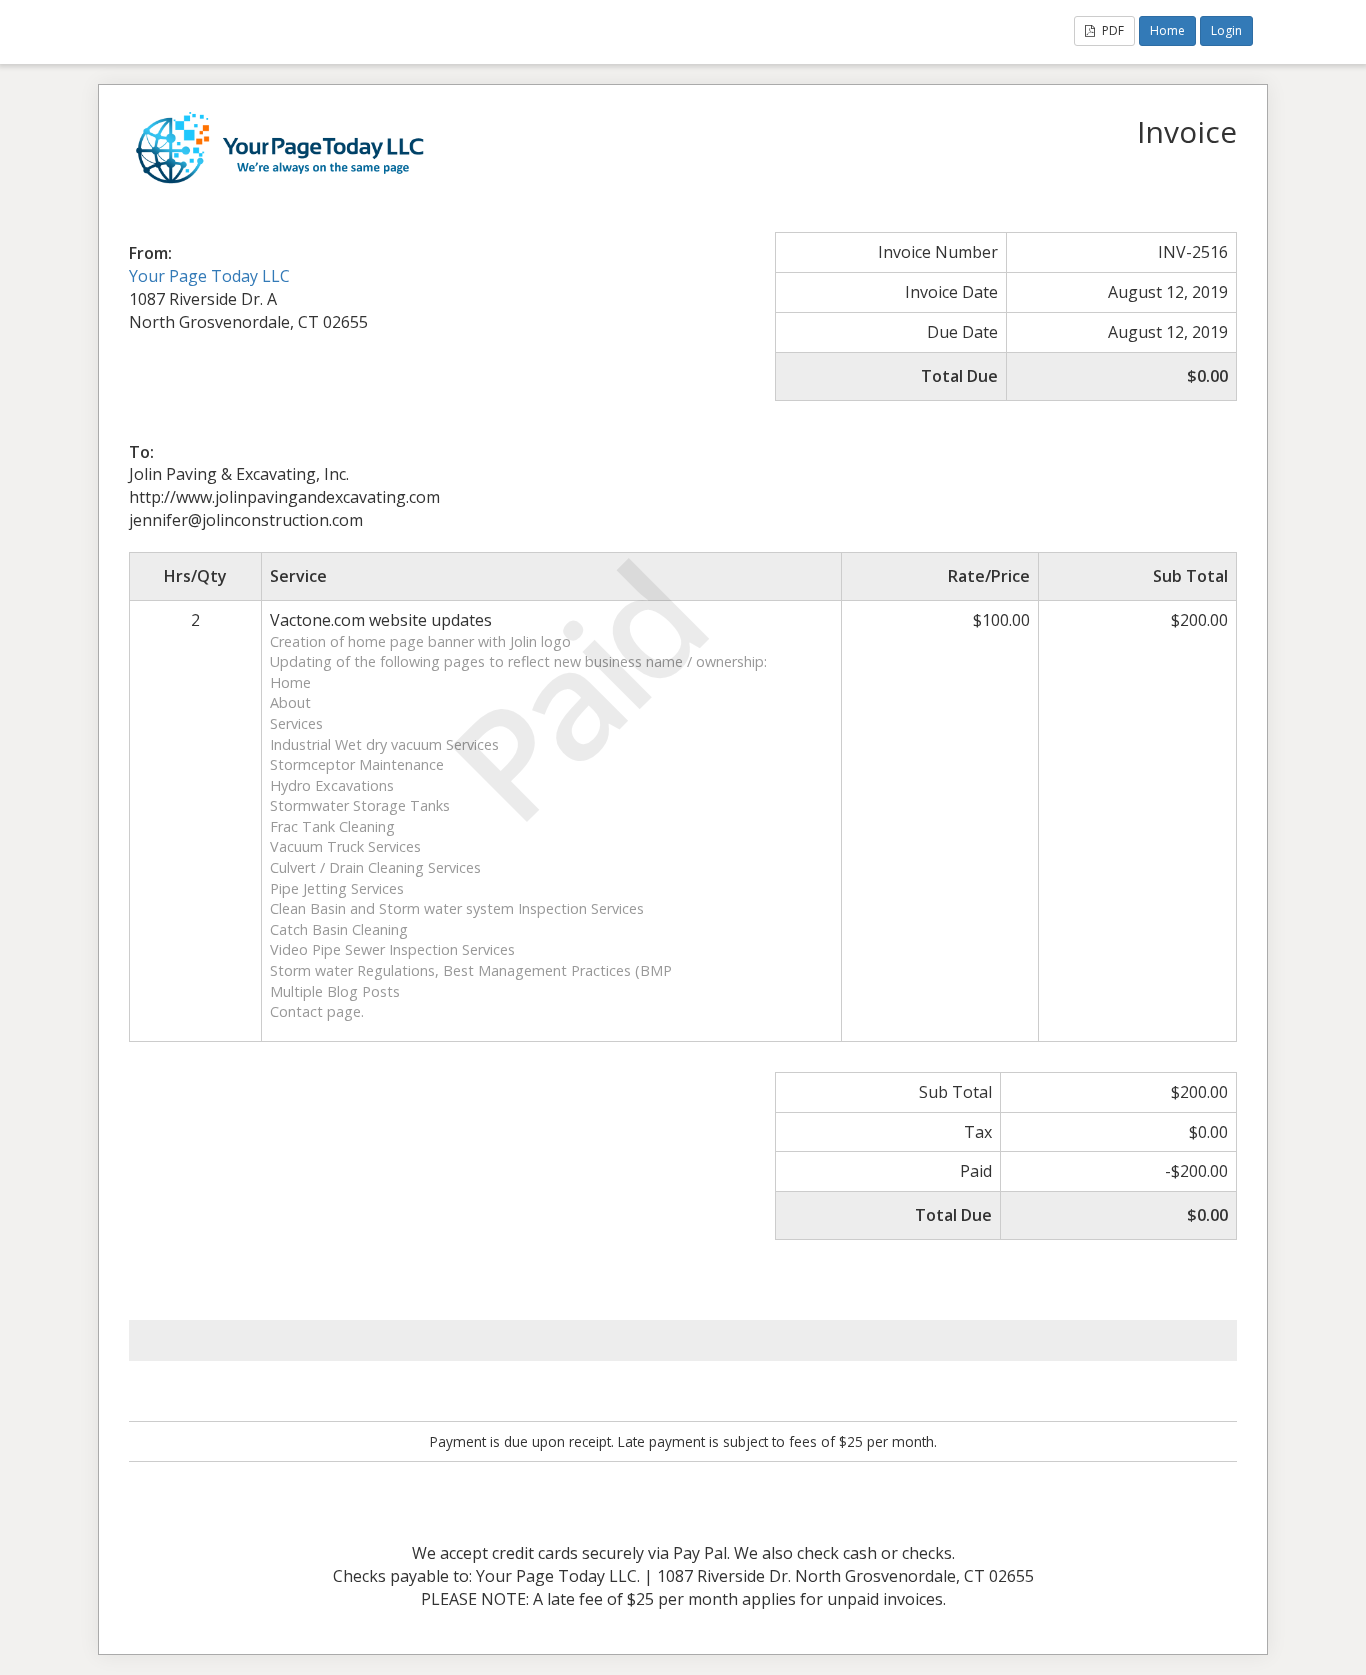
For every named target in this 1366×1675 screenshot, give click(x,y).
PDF (1111, 30)
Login (1226, 30)
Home (1167, 30)
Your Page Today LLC (209, 276)
